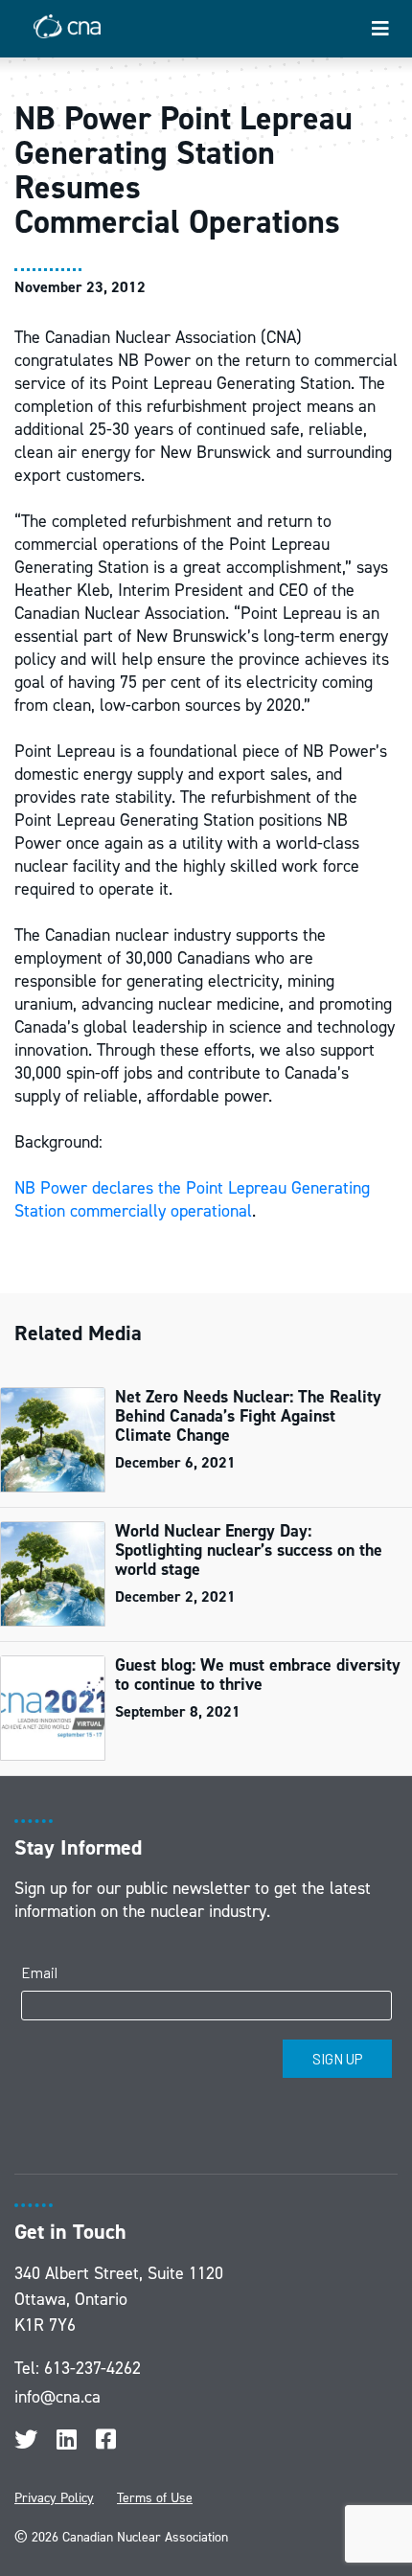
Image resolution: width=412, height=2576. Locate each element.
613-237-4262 (92, 2368)
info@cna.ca (57, 2397)
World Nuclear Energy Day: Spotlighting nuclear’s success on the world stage (249, 1550)
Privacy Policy (54, 2498)
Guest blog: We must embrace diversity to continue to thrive (258, 1675)
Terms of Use (155, 2498)
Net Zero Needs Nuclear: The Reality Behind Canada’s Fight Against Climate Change (248, 1416)
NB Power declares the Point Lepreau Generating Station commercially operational (192, 1199)
